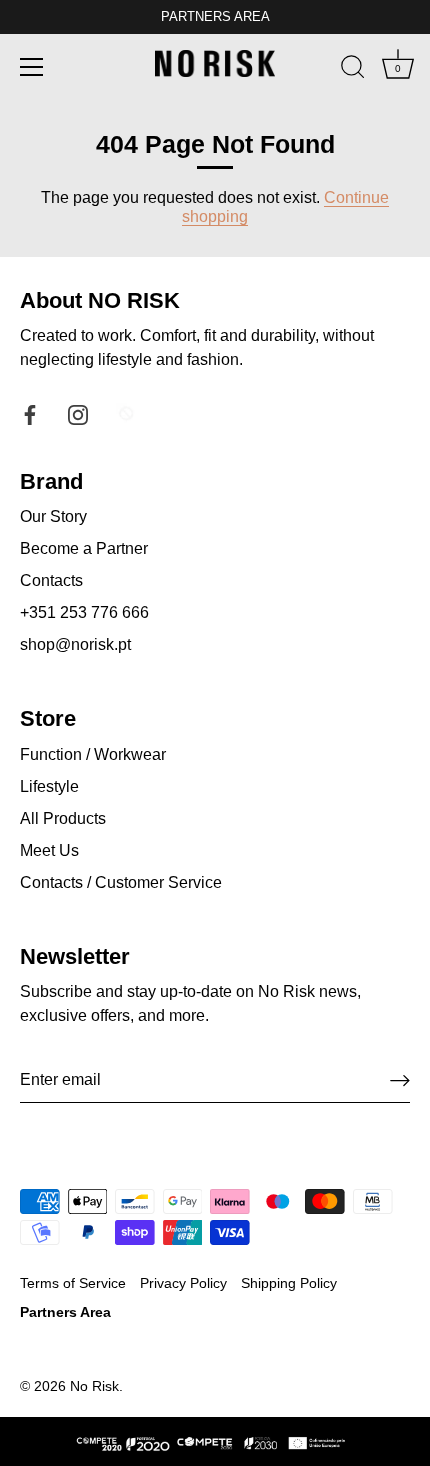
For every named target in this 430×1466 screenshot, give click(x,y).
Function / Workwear (93, 754)
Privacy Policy (183, 1283)
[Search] (353, 70)
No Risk (94, 1386)
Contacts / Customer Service (121, 882)
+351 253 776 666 (84, 612)
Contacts (51, 580)
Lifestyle (49, 786)
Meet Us (49, 850)
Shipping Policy (289, 1283)
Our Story (53, 516)
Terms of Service (73, 1283)
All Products (63, 818)
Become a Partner (84, 548)
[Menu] (32, 67)
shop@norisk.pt (75, 644)
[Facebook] (30, 413)
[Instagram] (78, 413)
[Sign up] (400, 1080)
